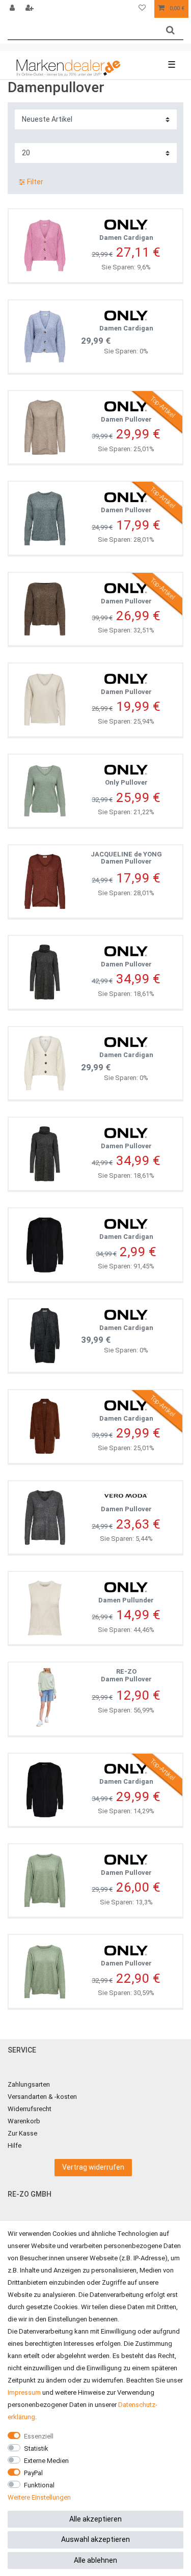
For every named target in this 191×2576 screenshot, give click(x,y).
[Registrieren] (31, 9)
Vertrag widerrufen (93, 2167)
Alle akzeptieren (95, 2519)
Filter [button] (35, 182)
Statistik (36, 2448)
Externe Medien (46, 2461)
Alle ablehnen (95, 2560)
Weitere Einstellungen (39, 2497)
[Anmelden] (13, 9)
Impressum (24, 2392)
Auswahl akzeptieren (95, 2539)
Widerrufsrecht (30, 2109)
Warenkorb (24, 2121)
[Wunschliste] (142, 9)
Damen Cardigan (126, 238)
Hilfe (15, 2145)
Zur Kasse (22, 2133)
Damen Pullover (126, 419)
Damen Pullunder (126, 1600)
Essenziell (39, 2436)
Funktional (39, 2485)
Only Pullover (126, 782)
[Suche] (170, 30)
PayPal (33, 2473)
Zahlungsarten (29, 2084)
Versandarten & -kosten (42, 2097)
